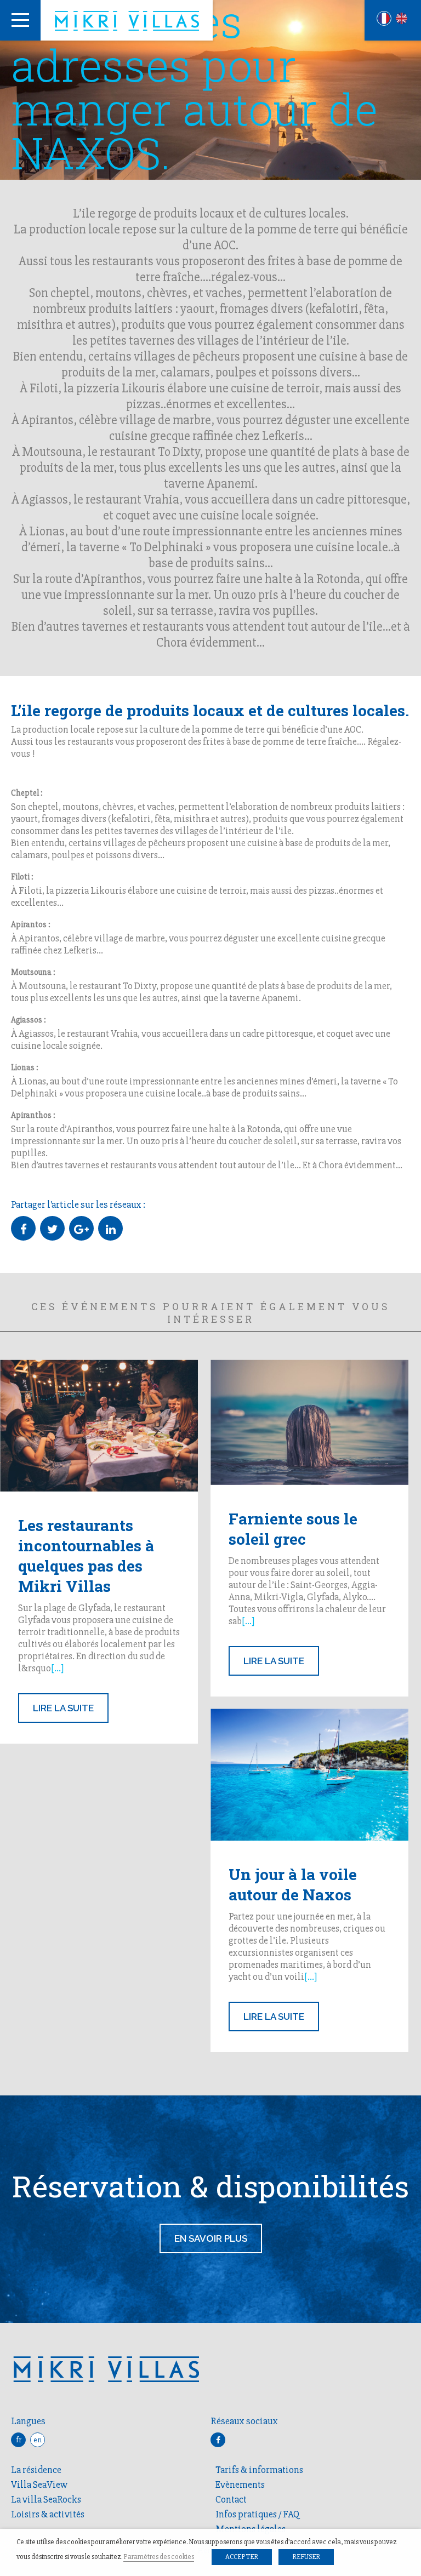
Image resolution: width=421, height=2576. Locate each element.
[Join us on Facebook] (218, 2440)
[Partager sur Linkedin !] (110, 1228)
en (38, 2440)
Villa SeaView (39, 2484)
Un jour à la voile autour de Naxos (293, 1884)
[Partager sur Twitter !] (52, 1228)
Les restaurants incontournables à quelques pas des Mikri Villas (86, 1556)
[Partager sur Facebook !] (23, 1228)
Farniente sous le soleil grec (293, 1529)
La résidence (36, 2470)
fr (19, 2440)
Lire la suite (63, 1708)
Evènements (240, 2484)
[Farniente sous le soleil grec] (309, 1422)
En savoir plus (211, 2238)
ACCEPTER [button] (242, 2557)
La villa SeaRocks (46, 2499)
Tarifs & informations (259, 2470)
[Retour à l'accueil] (127, 21)
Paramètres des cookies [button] (159, 2557)
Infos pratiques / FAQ (257, 2514)
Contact (231, 2499)
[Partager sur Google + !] (81, 1228)
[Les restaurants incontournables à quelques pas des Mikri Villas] (99, 1425)
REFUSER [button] (306, 2557)
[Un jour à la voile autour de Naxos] (309, 1775)
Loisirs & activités (48, 2514)
